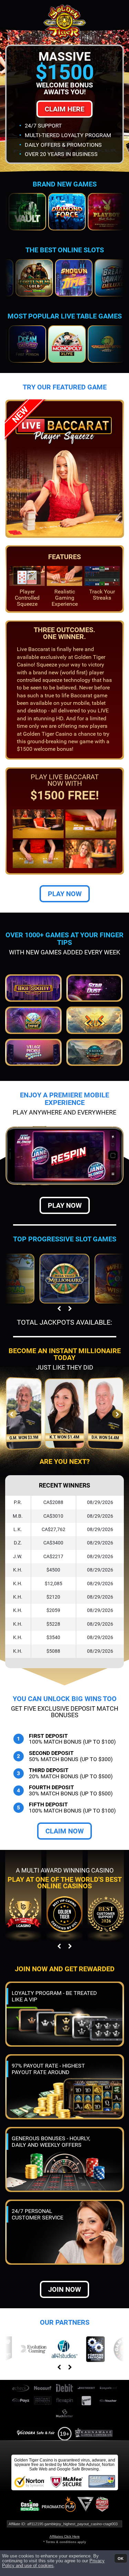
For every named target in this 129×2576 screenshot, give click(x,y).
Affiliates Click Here (65, 2536)
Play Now (65, 894)
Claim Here (64, 109)
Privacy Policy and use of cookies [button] (53, 2563)
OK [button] (121, 2558)
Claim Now (64, 1831)
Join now (64, 2289)
